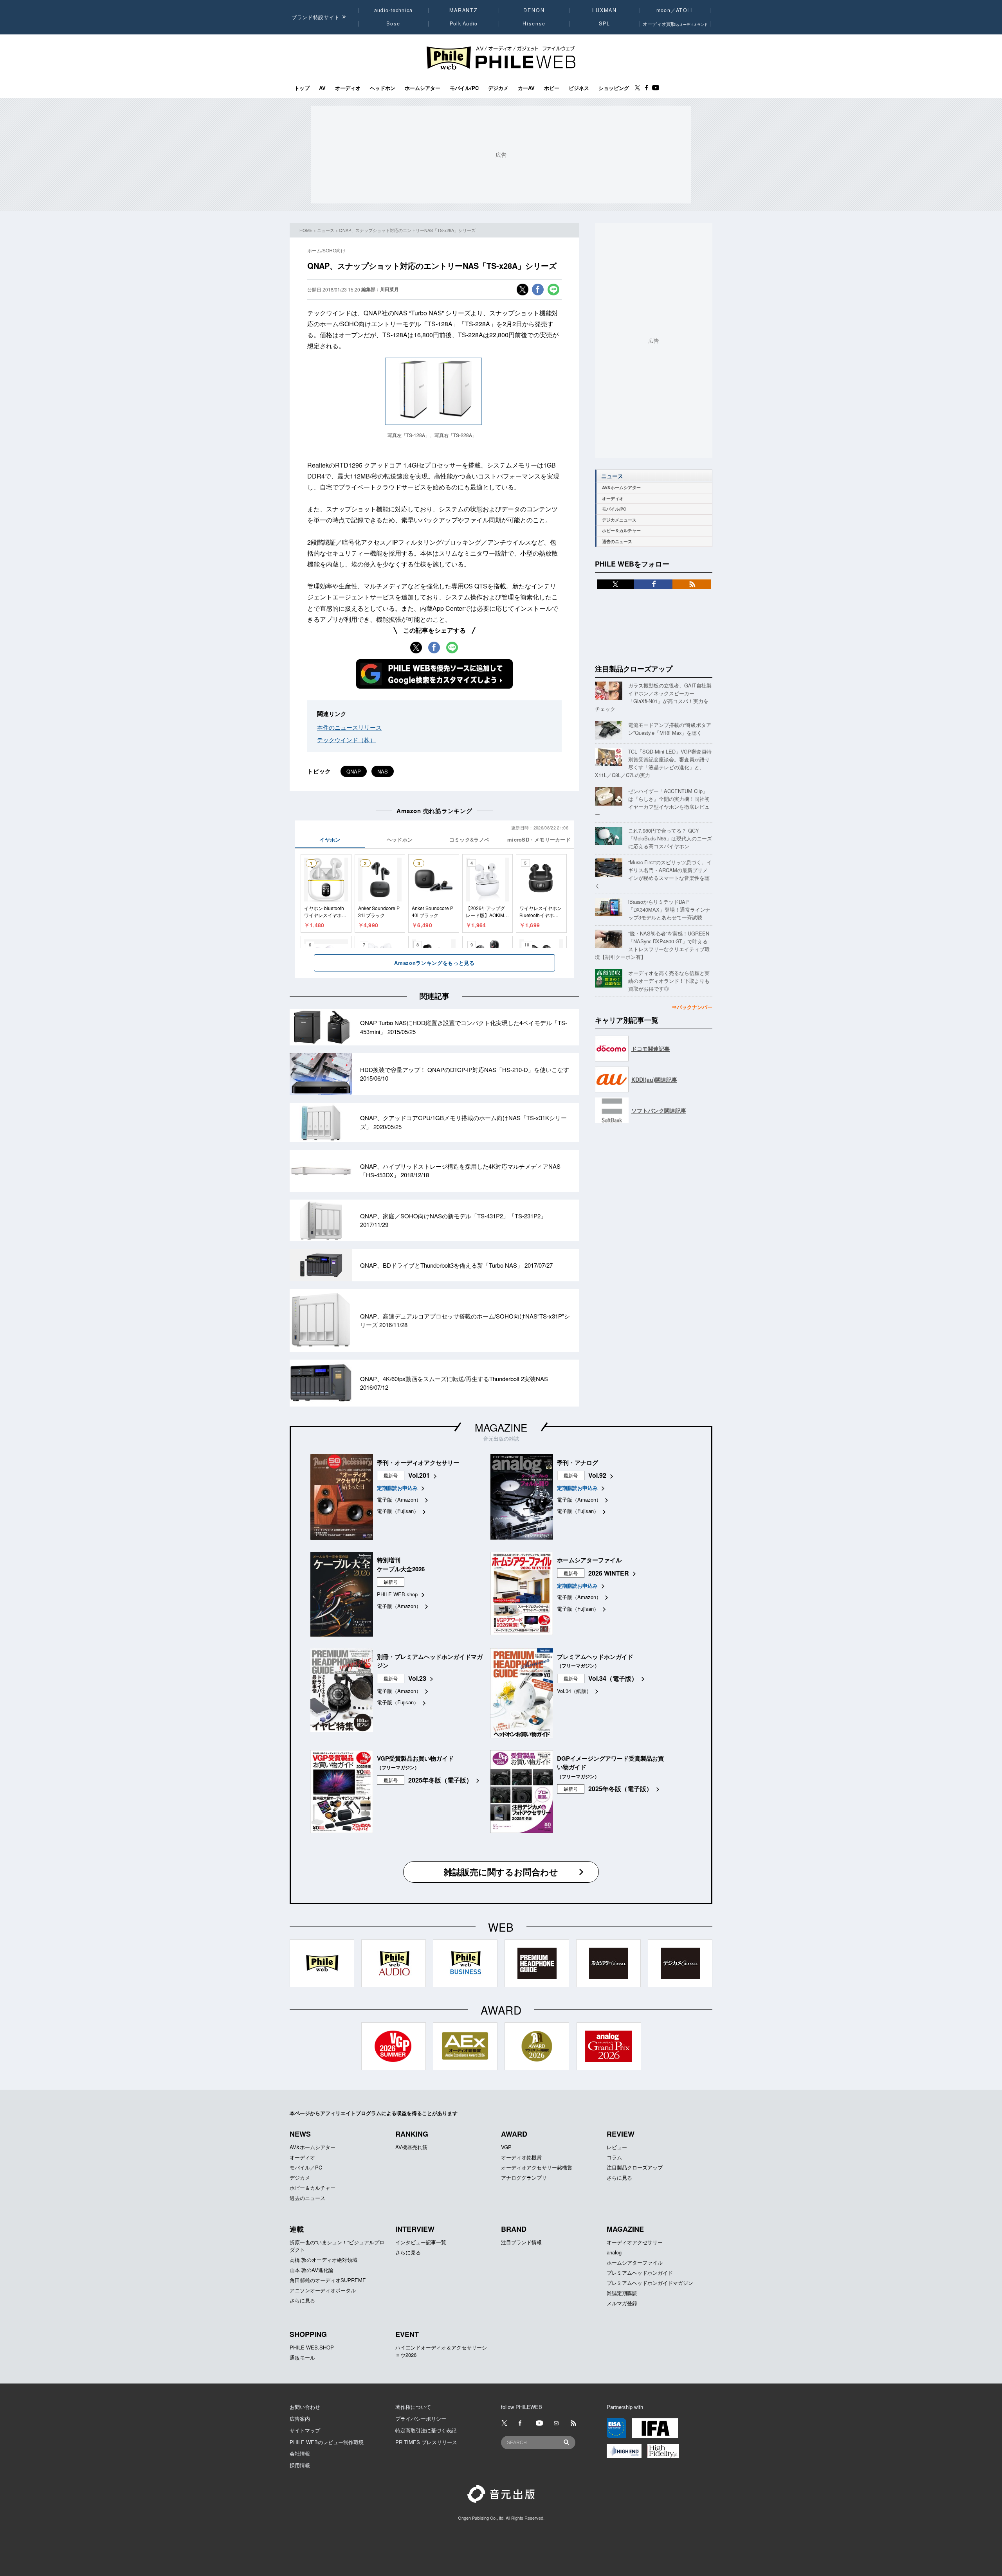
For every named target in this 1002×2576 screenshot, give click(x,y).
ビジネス (579, 88)
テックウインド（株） (346, 740)
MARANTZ (464, 10)
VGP (506, 2147)
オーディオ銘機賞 (521, 2157)
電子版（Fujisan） (398, 1511)
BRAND (514, 2229)
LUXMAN (604, 10)
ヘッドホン (383, 88)
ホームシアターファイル (635, 2262)
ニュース (326, 230)
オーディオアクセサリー (635, 2242)
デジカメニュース (619, 520)
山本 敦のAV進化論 (312, 2270)
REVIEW (621, 2134)
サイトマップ (305, 2430)
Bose (394, 23)
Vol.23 (417, 1678)
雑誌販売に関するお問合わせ (501, 1872)
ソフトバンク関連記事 (659, 1110)
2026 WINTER (609, 1573)
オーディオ (348, 88)
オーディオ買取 (675, 24)
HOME (306, 230)
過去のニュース (617, 541)
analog (614, 2252)
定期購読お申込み (397, 1488)
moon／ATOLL (675, 10)
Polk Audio (464, 23)
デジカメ (498, 88)
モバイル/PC (464, 88)
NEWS (300, 2134)
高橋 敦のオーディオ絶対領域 (323, 2260)
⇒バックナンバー (692, 1007)
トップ (302, 88)
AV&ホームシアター (621, 487)
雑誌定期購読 (622, 2293)
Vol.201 (419, 1475)
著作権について (413, 2407)
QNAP (354, 771)
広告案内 (300, 2419)
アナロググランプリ (524, 2178)
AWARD (514, 2134)
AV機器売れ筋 (411, 2147)
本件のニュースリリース (349, 727)
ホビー (552, 88)
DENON (534, 10)
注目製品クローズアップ (634, 669)
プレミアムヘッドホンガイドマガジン (650, 2283)
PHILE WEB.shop (397, 1594)
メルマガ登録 (622, 2303)
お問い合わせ (305, 2407)
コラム (614, 2157)
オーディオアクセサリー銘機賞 (537, 2167)
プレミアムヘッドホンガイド (640, 2273)
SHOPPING (308, 2334)
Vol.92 (597, 1475)
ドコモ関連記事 (651, 1049)
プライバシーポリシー (421, 2419)
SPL (605, 23)
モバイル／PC (306, 2167)
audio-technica (394, 10)
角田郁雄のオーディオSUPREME (328, 2280)
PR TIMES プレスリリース (426, 2442)
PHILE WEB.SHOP (312, 2347)
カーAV (526, 88)
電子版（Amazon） (399, 1499)
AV (322, 88)
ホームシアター (423, 88)
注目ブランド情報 (521, 2242)
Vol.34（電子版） (613, 1678)
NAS (383, 771)
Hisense (534, 23)
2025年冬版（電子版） (440, 1780)
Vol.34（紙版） (574, 1691)
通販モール (302, 2357)
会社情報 (300, 2453)
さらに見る (619, 2178)
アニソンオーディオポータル (323, 2290)
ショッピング (614, 88)
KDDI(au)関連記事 (654, 1079)
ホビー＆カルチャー (621, 530)
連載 (297, 2229)
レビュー (617, 2147)
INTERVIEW (415, 2229)
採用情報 (300, 2465)
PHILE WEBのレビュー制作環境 (327, 2442)
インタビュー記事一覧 (421, 2242)
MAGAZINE (501, 1427)
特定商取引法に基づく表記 (426, 2430)
